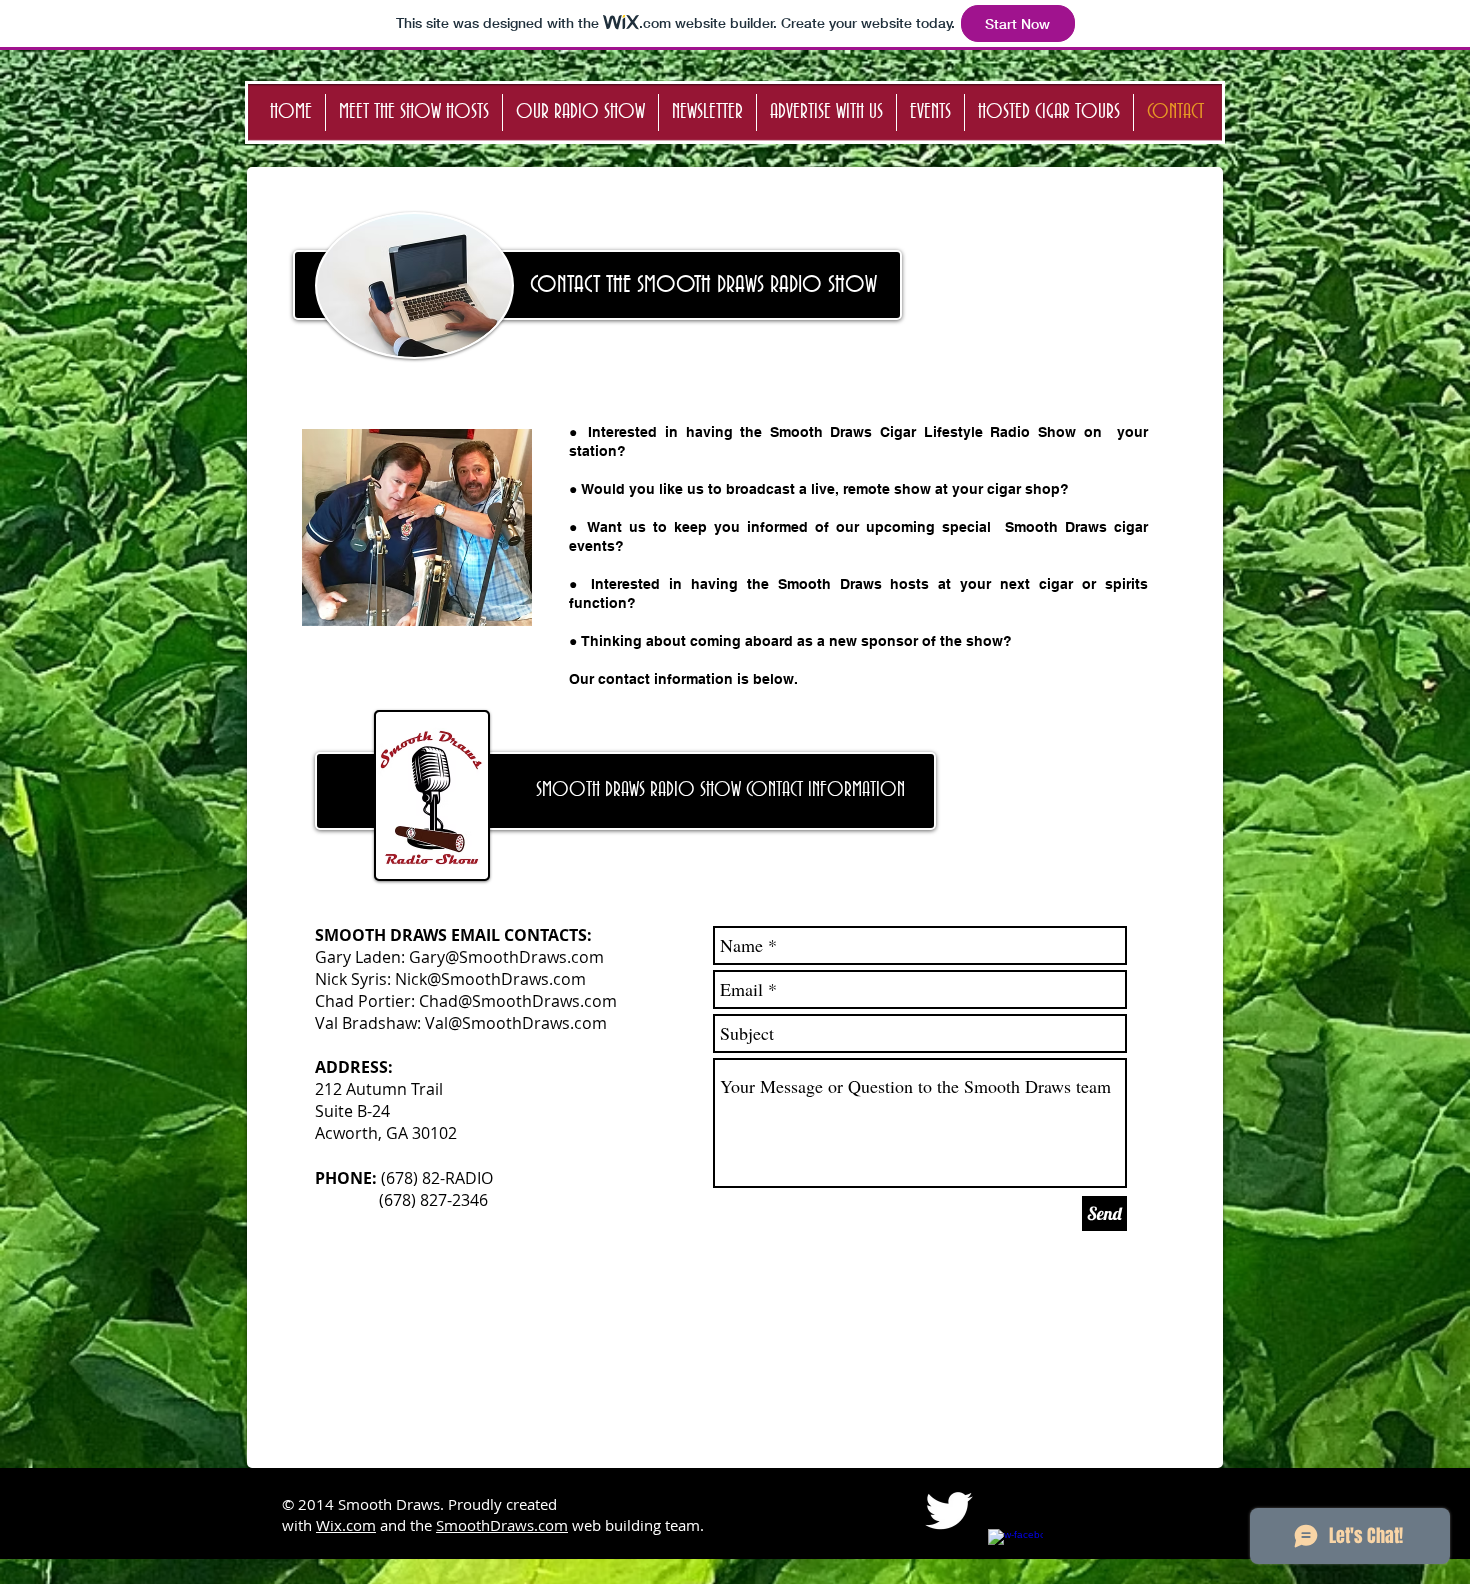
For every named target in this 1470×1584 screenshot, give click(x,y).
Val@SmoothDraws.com (516, 1023)
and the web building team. (542, 1525)
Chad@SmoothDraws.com (518, 1001)
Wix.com (346, 1525)
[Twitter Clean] (948, 1510)
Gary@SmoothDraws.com (506, 957)
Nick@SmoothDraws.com (490, 979)
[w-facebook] (1015, 1556)
